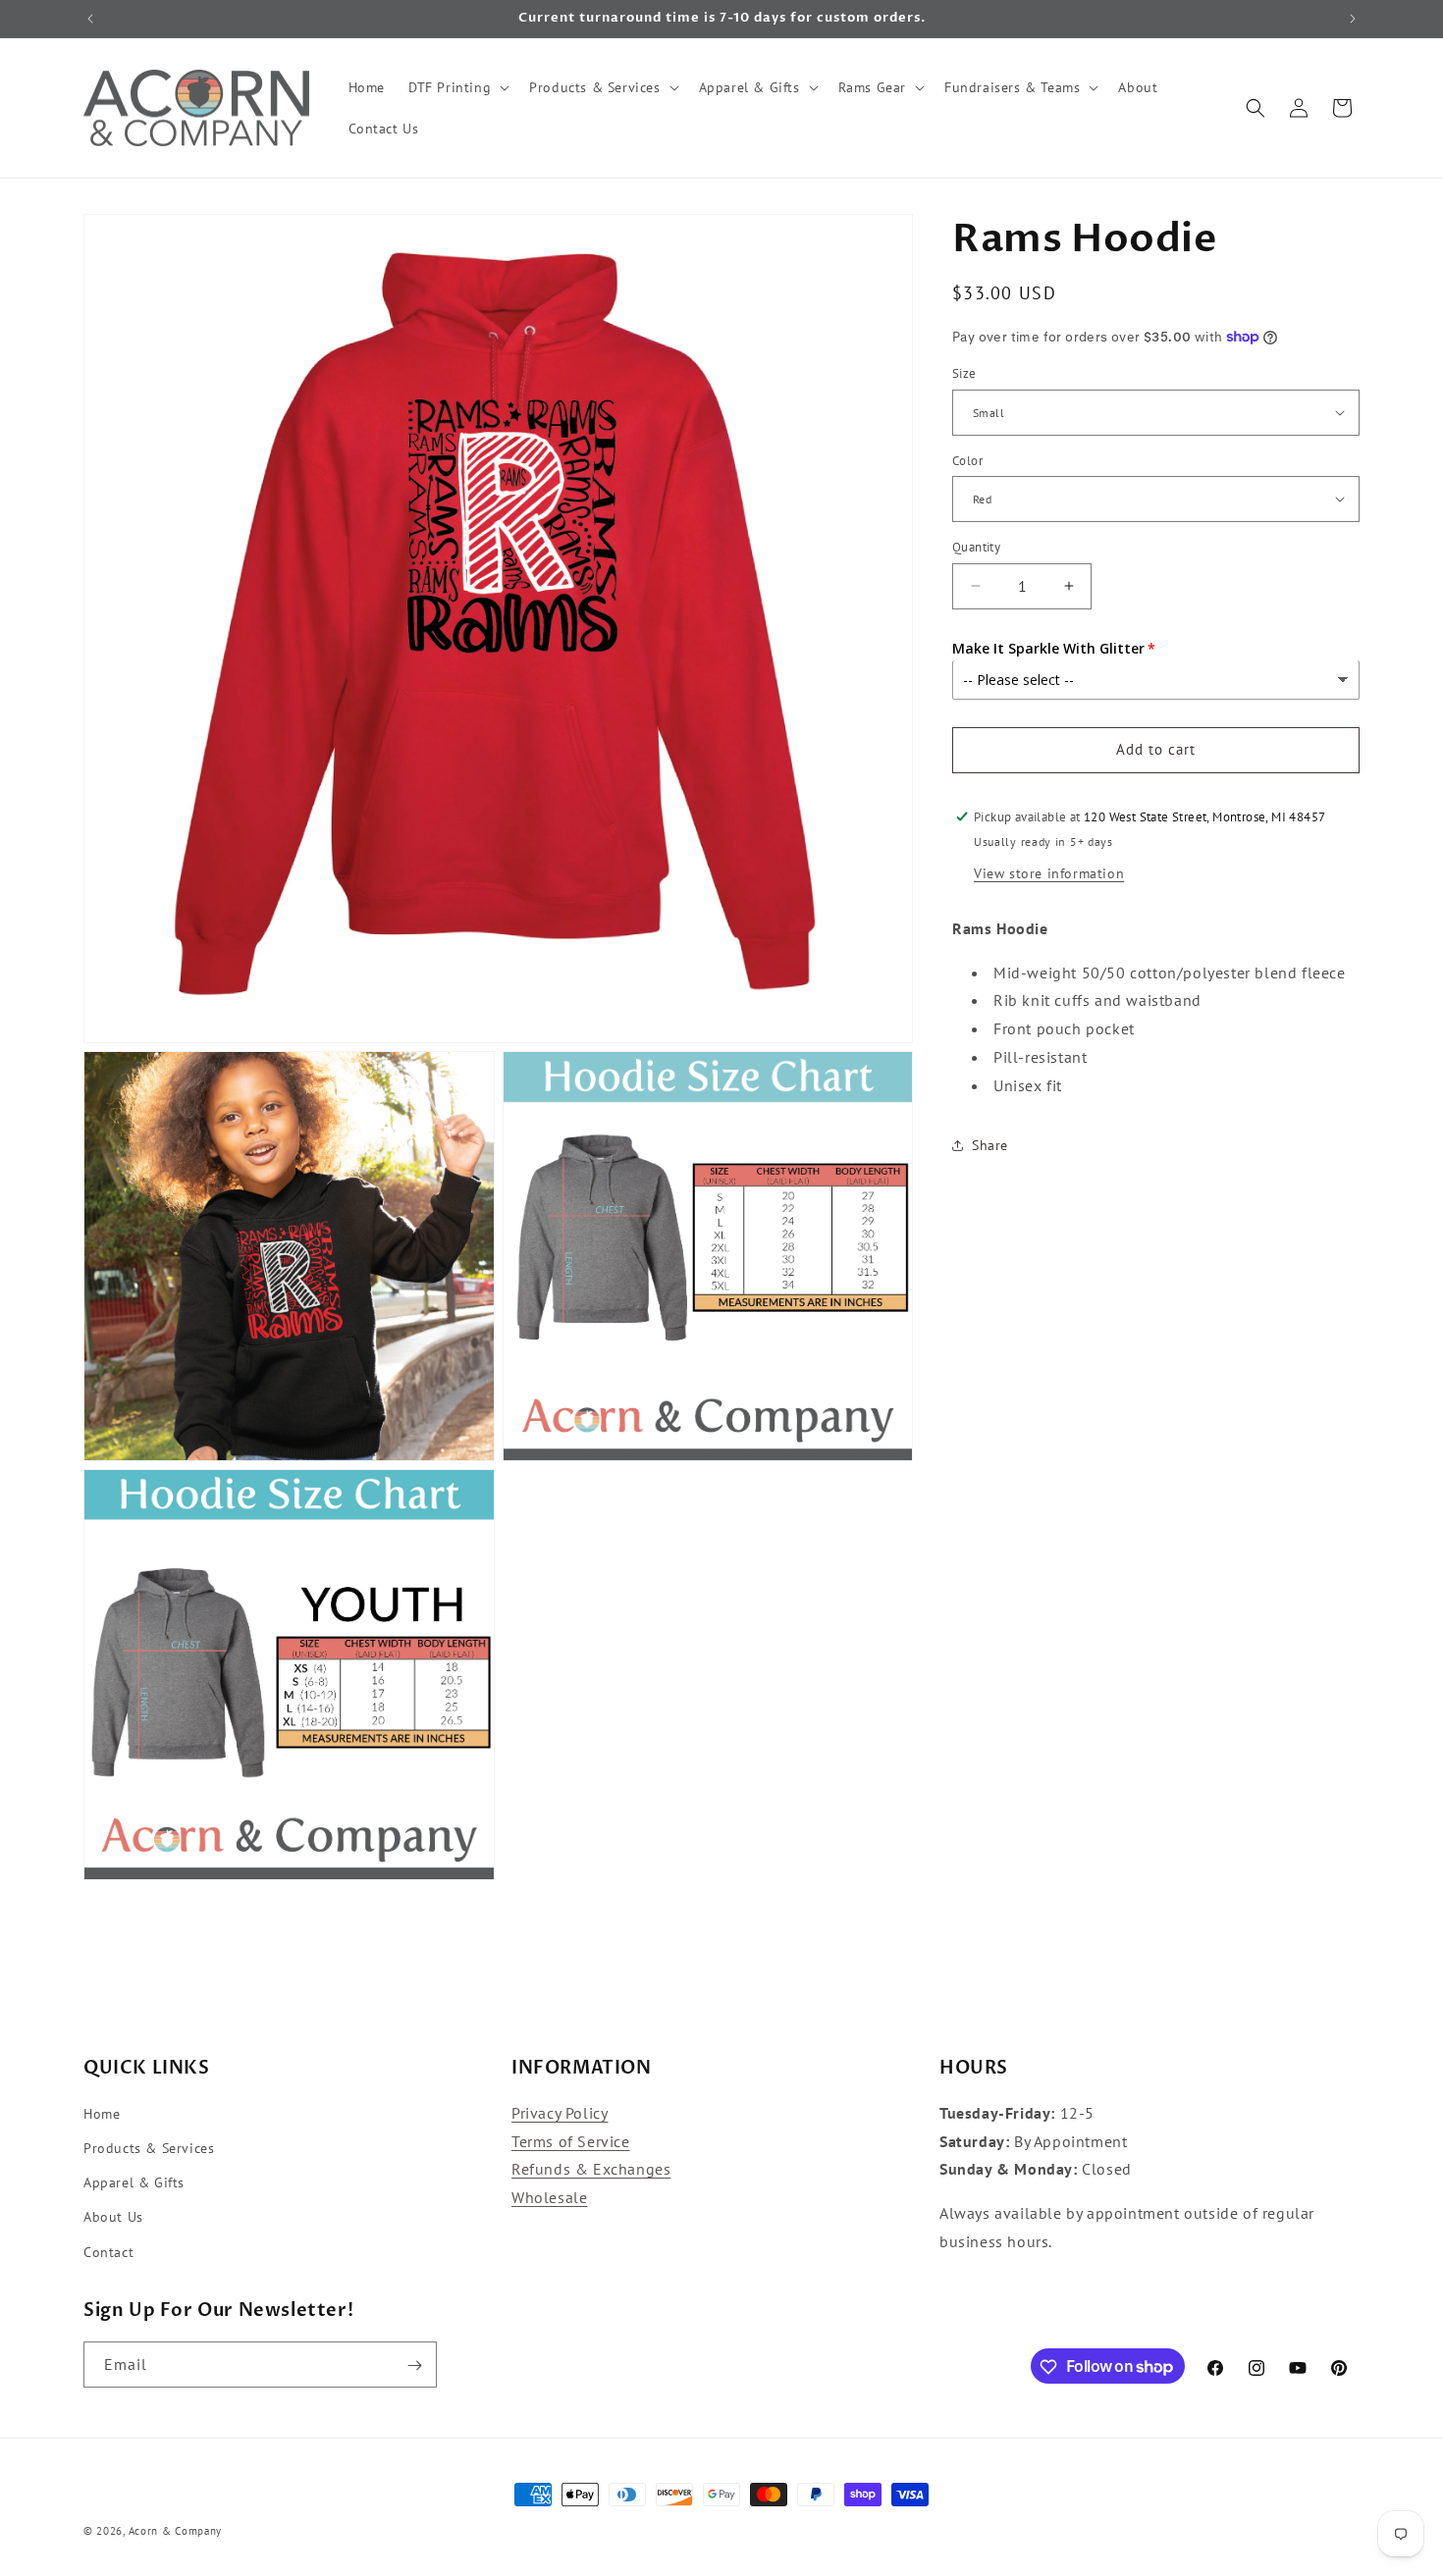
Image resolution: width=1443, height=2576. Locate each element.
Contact (108, 2252)
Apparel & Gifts (134, 2183)
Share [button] (990, 1144)
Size (964, 373)
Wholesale (549, 2198)
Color (967, 460)
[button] (457, 87)
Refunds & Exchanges (591, 2170)
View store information (1049, 872)
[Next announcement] (1353, 19)
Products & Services (149, 2148)
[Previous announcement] (90, 19)
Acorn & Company (176, 2531)
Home (102, 2114)
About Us (113, 2218)
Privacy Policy (560, 2113)
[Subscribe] (414, 2366)
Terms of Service (571, 2141)
